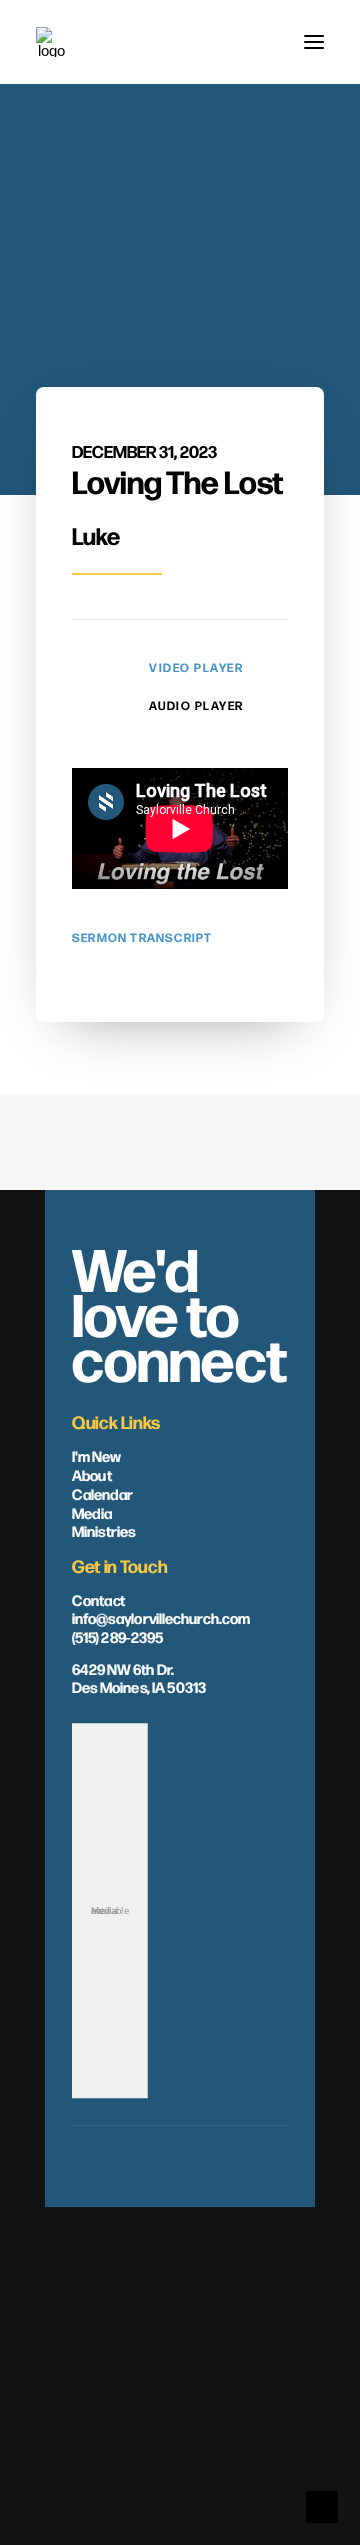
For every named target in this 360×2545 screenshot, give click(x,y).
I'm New (97, 1455)
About (92, 1474)
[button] (314, 42)
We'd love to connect (179, 1311)
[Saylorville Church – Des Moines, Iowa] (51, 42)
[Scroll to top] (322, 2505)
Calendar (102, 1493)
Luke (96, 535)
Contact (98, 1598)
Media (92, 1512)
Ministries (104, 1530)
